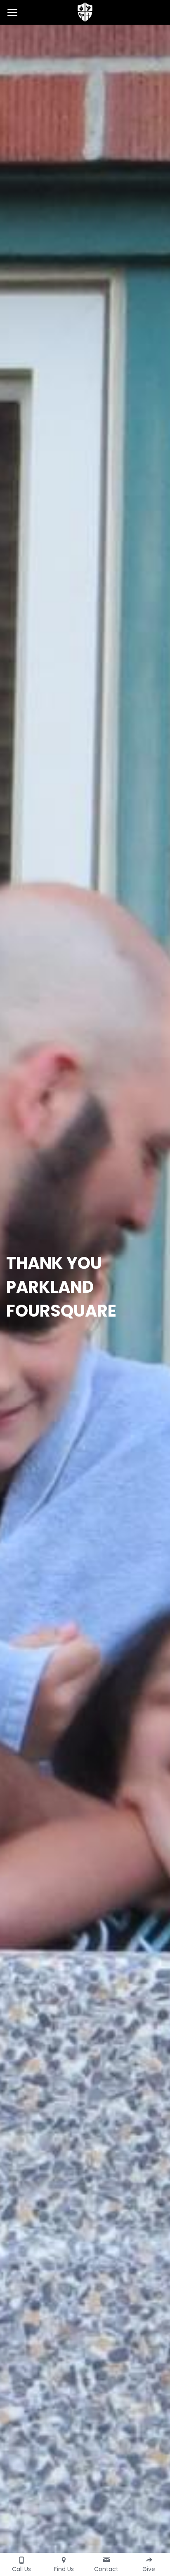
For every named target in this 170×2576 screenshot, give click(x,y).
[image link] (85, 12)
